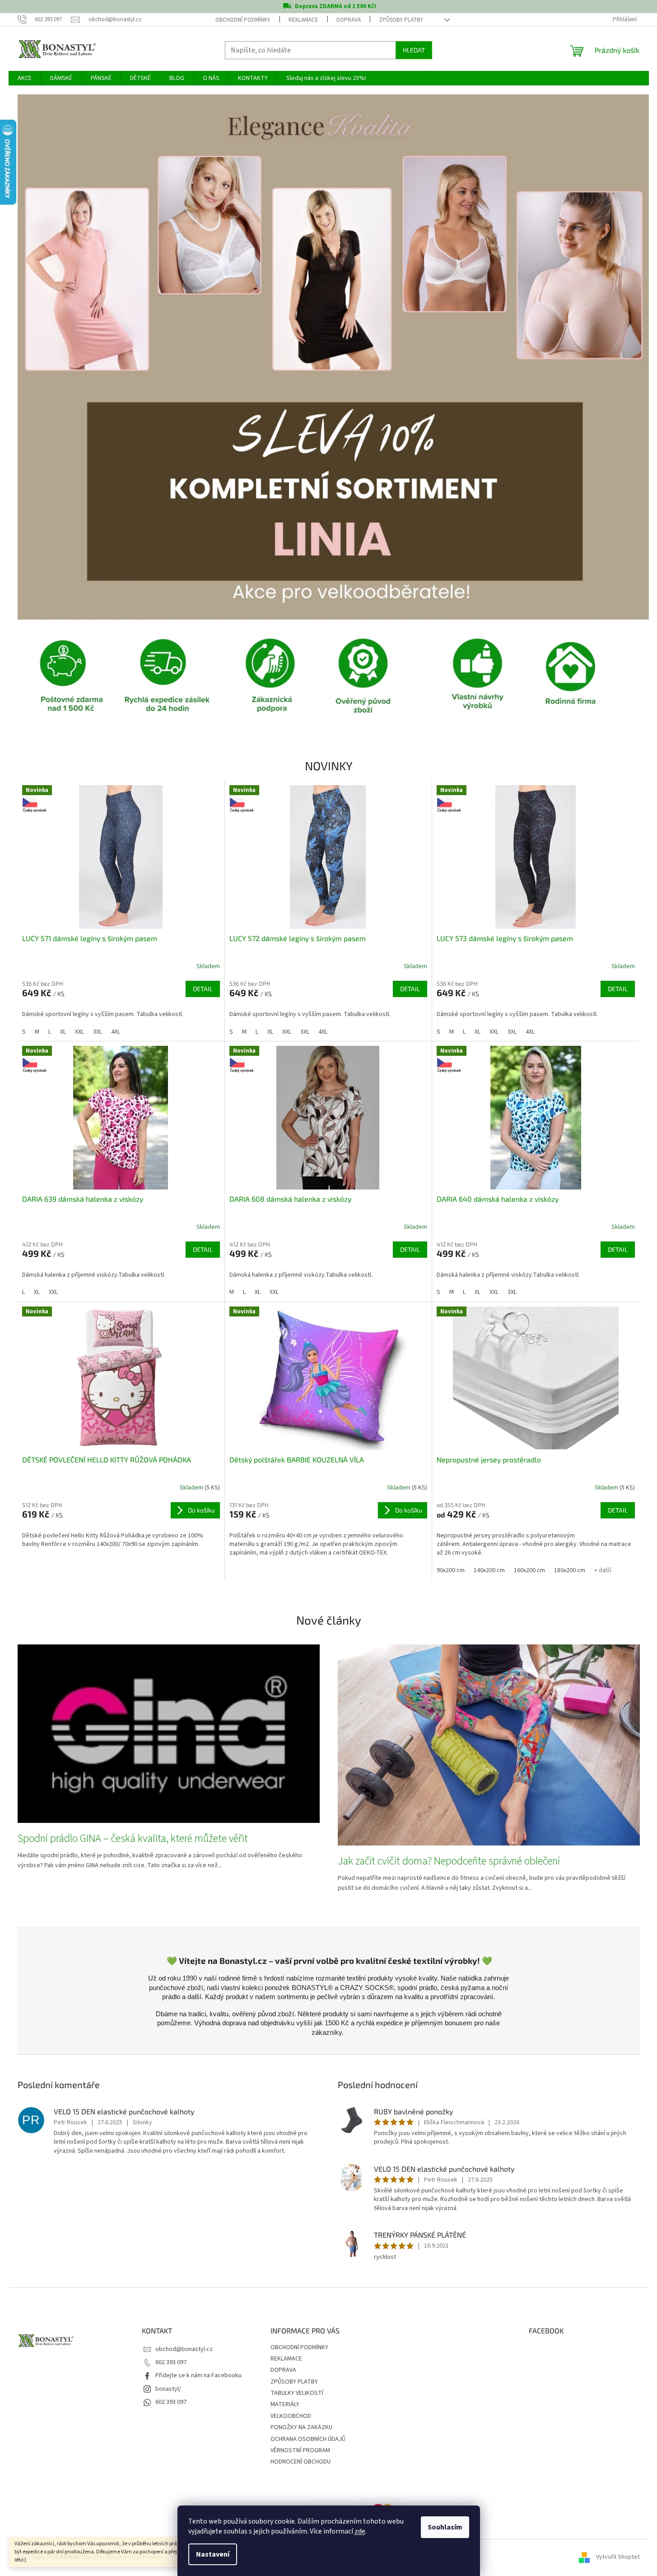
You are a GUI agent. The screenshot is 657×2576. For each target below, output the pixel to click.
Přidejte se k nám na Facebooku (198, 2375)
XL (63, 1032)
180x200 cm (570, 1570)
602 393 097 (171, 2362)
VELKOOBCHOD (291, 2416)
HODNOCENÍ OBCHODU (301, 2462)
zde (360, 2531)
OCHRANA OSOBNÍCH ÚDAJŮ (308, 2439)
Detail (203, 989)
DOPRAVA (349, 20)
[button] (65, 357)
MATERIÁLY (285, 2404)
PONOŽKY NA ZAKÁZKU (301, 2427)
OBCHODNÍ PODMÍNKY (243, 20)
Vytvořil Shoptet (618, 2557)
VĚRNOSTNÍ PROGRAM (300, 2450)
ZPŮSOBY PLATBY (401, 20)
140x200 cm (489, 1570)
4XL (116, 1032)
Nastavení (213, 2554)
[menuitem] (25, 78)
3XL (98, 1032)
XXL (79, 1032)
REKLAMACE (303, 20)
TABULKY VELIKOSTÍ (297, 2393)
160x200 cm (529, 1570)
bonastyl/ (168, 2389)
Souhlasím (445, 2527)
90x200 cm (451, 1570)
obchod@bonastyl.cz (184, 2349)
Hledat (414, 50)
